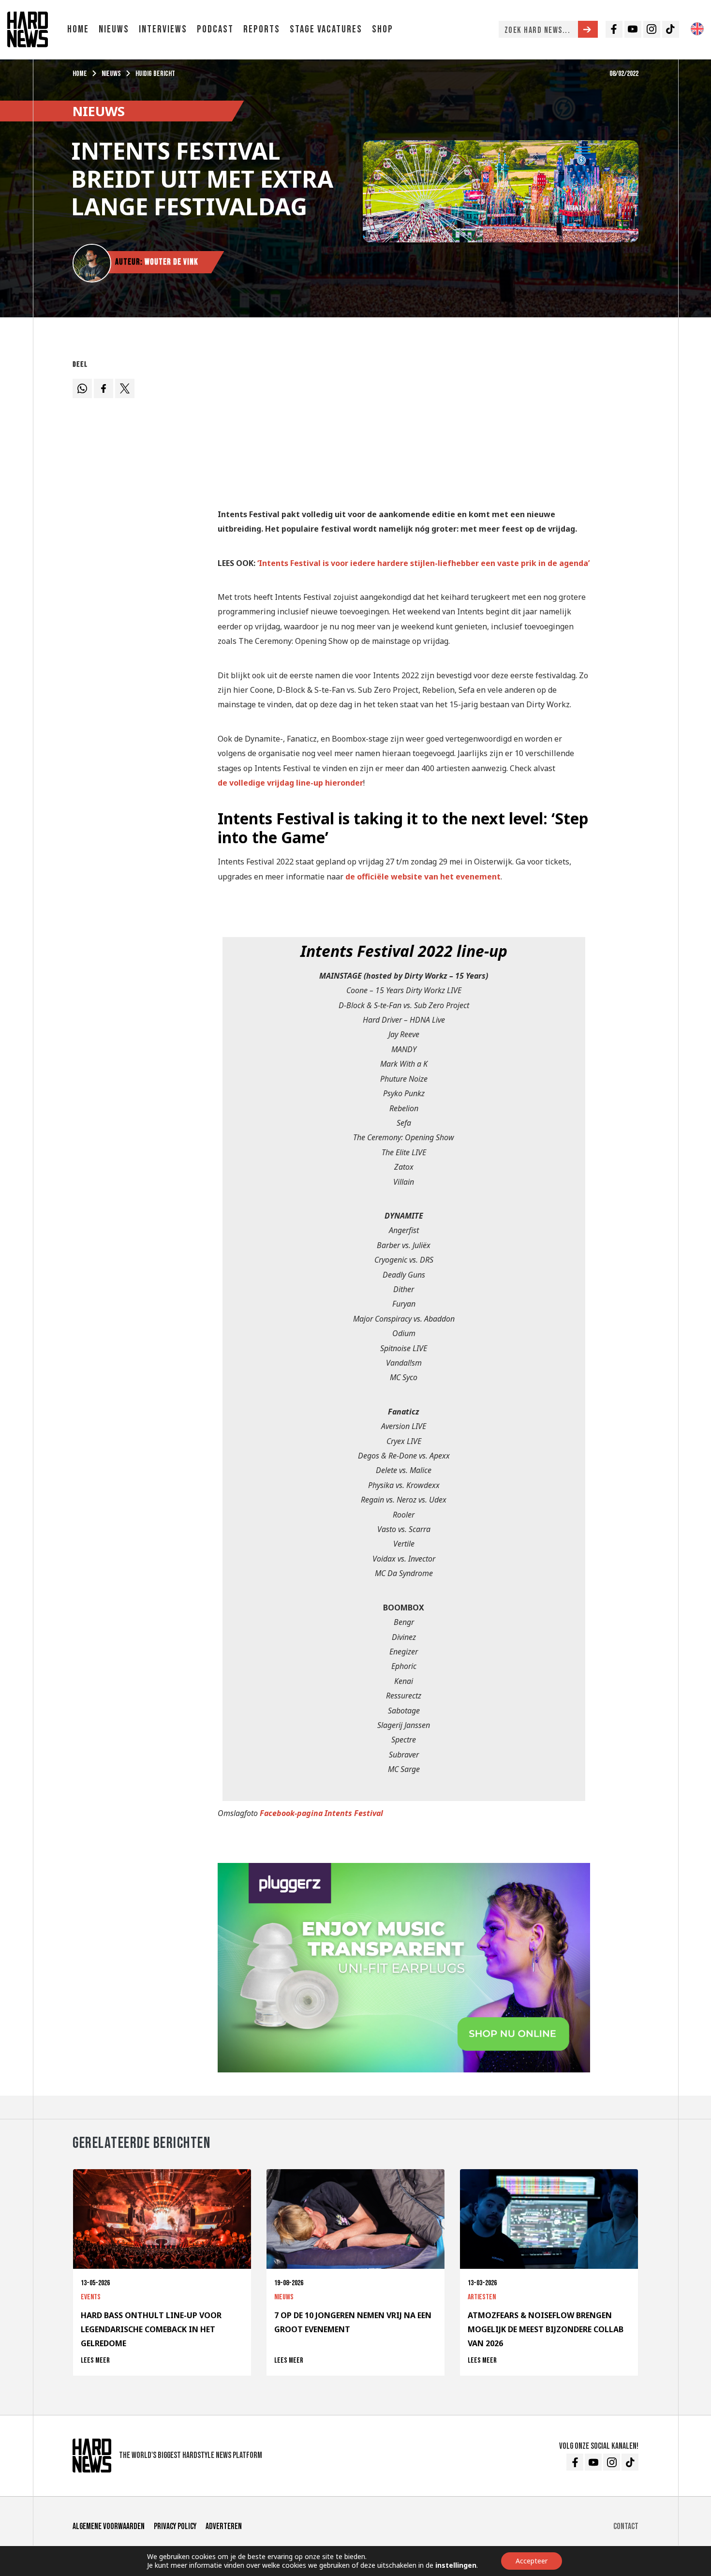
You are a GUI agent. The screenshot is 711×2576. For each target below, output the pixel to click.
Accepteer (532, 2561)
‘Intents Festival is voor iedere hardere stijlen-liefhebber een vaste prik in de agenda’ (423, 563)
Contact (626, 2526)
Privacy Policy (175, 2526)
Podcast (215, 29)
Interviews (163, 29)
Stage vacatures (326, 29)
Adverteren (224, 2526)
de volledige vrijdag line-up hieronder (290, 783)
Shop (383, 29)
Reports (262, 29)
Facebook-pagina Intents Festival (321, 1813)
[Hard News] (28, 29)
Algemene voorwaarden (109, 2526)
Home (78, 29)
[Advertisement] (404, 424)
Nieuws (114, 29)
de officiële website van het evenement (423, 877)
